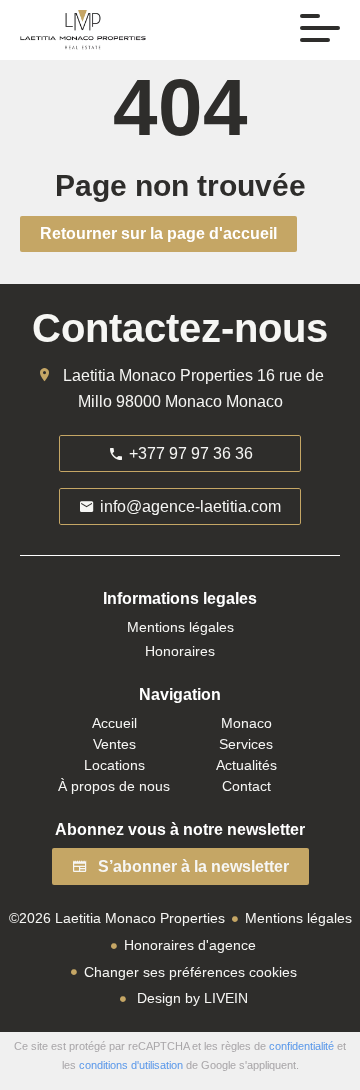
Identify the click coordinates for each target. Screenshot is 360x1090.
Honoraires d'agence (190, 945)
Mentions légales (298, 918)
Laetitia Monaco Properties (158, 375)
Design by (190, 998)
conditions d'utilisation (131, 1065)
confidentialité (301, 1046)
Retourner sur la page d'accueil (158, 233)
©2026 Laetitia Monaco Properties (117, 918)
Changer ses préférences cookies (190, 972)
